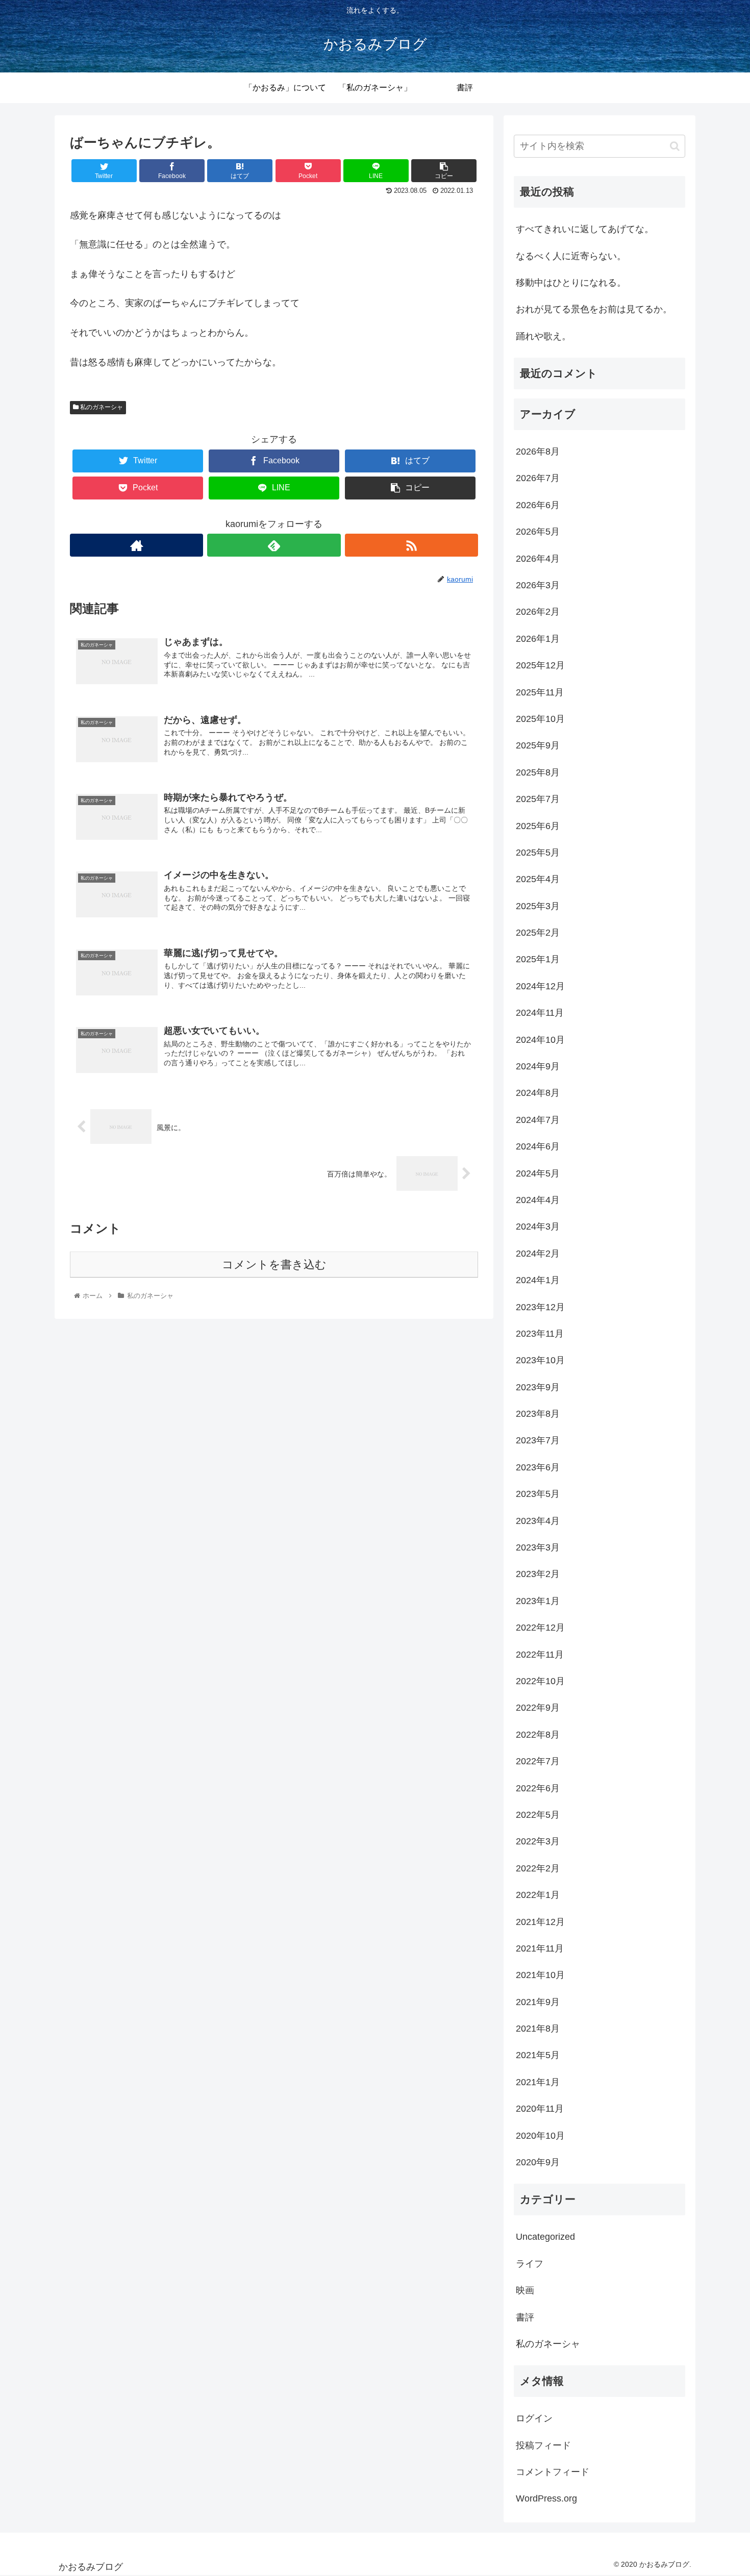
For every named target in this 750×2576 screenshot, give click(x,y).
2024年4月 (538, 1200)
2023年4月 (538, 1521)
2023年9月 (538, 1387)
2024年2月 (538, 1254)
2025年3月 (538, 906)
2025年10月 (540, 719)
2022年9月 (538, 1708)
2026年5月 (538, 532)
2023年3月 (538, 1547)
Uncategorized (545, 2237)
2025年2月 (538, 933)
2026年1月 (538, 639)
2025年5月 (538, 853)
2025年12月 (540, 665)
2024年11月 (540, 1013)
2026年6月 (538, 505)
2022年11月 (540, 1655)
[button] (675, 146)
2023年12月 (540, 1307)
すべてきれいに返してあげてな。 (585, 229)
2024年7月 (538, 1120)
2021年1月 (538, 2082)
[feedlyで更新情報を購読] (274, 545)
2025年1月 (538, 959)
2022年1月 (538, 1895)
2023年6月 (538, 1467)
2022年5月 (538, 1815)
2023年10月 (540, 1360)
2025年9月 (538, 745)
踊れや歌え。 (543, 336)
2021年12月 (540, 1922)
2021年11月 (540, 1948)
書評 (525, 2317)
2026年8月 (538, 452)
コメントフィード (553, 2472)
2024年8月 (538, 1093)
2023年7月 (538, 1440)
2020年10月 (540, 2136)
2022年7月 (538, 1761)
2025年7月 (538, 799)
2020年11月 (540, 2109)
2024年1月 (538, 1280)
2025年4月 (538, 879)
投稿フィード (543, 2445)
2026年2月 (538, 612)
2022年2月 (538, 1868)
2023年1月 (538, 1601)
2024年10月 (540, 1040)
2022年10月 (540, 1681)
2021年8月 (538, 2029)
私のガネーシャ (101, 407)
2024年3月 (538, 1227)
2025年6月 (538, 826)
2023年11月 (540, 1334)
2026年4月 (538, 559)
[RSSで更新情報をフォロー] (411, 545)
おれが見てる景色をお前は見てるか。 (594, 309)
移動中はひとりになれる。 (571, 283)
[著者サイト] (136, 545)
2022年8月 (538, 1735)
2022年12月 (540, 1628)
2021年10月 (540, 1975)
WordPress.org (546, 2498)
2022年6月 (538, 1788)
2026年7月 (538, 478)
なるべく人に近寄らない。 (571, 256)
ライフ (530, 2264)
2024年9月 (538, 1066)
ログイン (534, 2418)
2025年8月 (538, 772)
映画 (525, 2290)
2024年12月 (540, 986)
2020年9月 (538, 2162)
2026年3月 (538, 585)
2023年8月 (538, 1414)
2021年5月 (538, 2055)
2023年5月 (538, 1494)
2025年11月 (540, 692)
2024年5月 (538, 1173)
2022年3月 (538, 1841)
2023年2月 (538, 1574)
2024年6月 (538, 1146)
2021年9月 (538, 2002)
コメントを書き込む (274, 1265)
